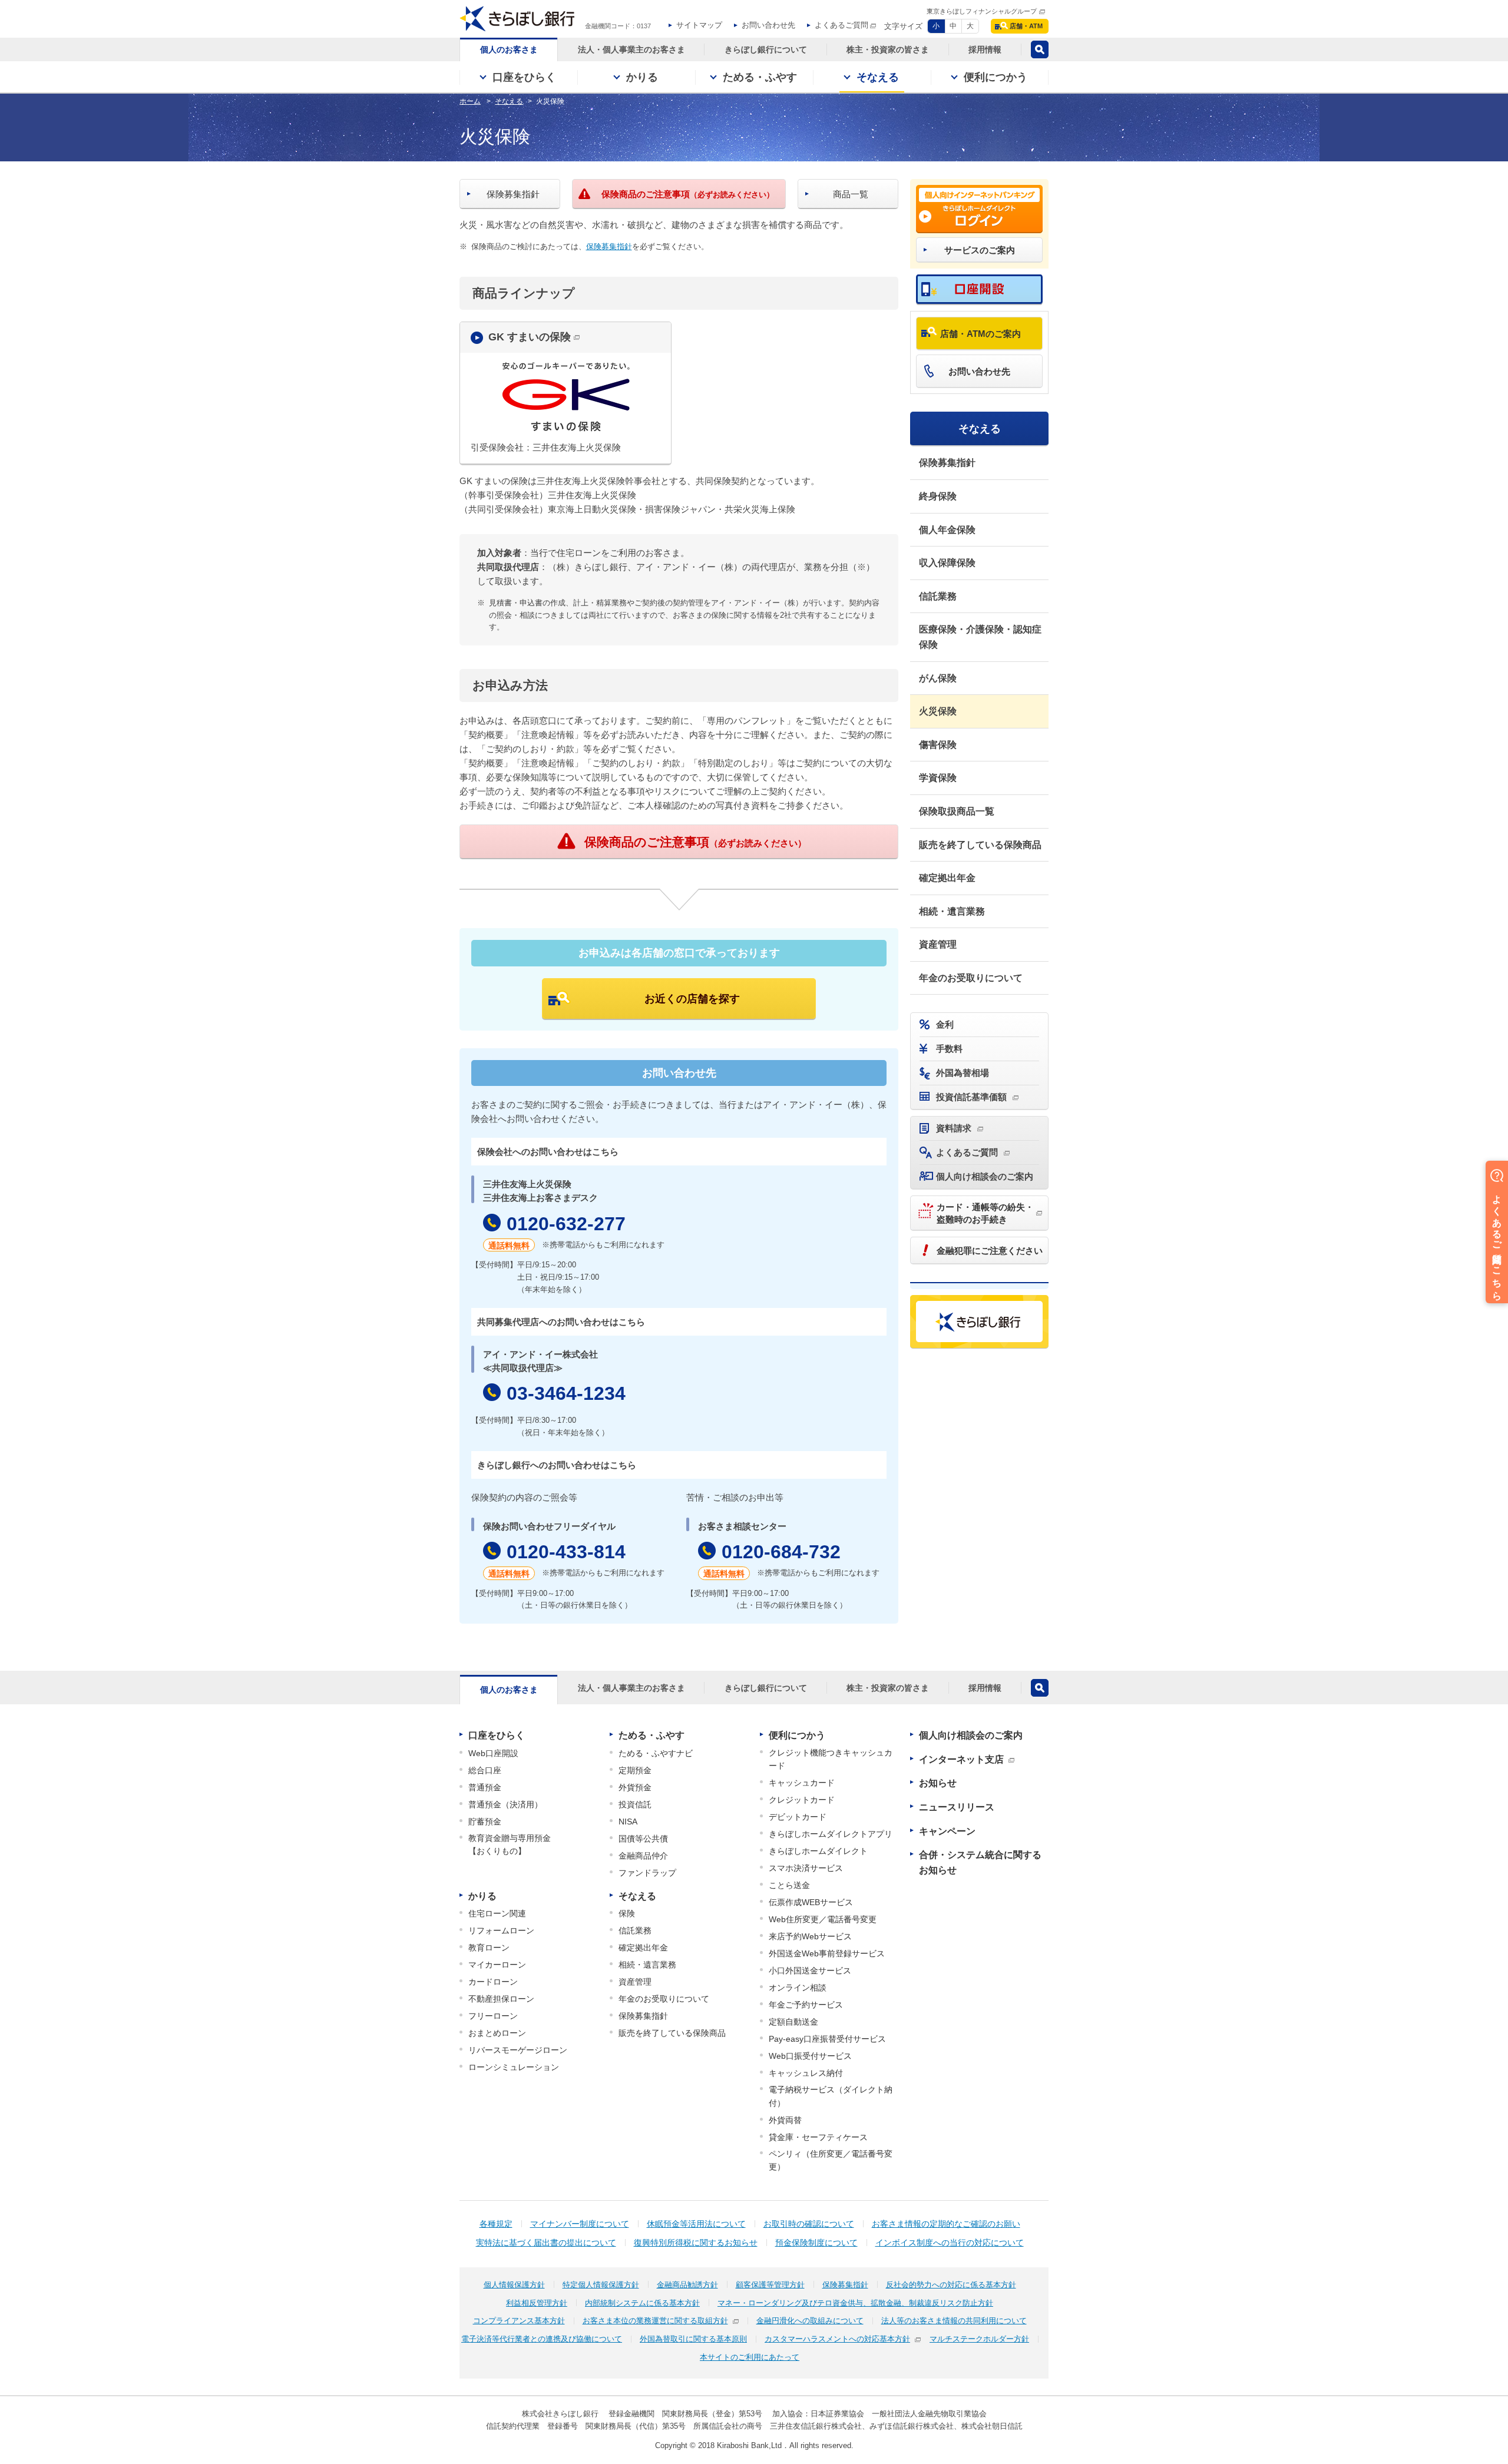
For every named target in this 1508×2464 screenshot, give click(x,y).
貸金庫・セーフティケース (818, 2137)
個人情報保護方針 (514, 2285)
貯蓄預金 (485, 1821)
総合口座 (485, 1770)
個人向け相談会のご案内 (971, 1735)
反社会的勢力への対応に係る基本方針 (951, 2285)
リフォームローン (501, 1930)
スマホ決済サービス (806, 1868)
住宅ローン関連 (497, 1913)
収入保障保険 (947, 563)
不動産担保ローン (501, 1999)
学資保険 (938, 778)
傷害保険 (938, 745)
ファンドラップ (647, 1873)
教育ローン (489, 1948)
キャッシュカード (802, 1783)
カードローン (493, 1982)
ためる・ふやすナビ (656, 1753)
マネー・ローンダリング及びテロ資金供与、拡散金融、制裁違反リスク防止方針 (855, 2303)
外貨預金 (635, 1787)
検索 (1040, 49)
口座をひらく (497, 1735)
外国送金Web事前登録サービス (827, 1953)
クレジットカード (802, 1800)
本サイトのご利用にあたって (750, 2357)
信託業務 (938, 596)
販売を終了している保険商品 (980, 845)
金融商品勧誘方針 (687, 2285)
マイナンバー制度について (580, 2224)
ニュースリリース (957, 1807)
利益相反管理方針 (537, 2303)
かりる (482, 1896)
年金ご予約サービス (806, 2005)
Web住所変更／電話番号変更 (823, 1919)
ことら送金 (789, 1885)
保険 (627, 1913)
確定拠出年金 (947, 878)
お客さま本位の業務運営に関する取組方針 (655, 2321)
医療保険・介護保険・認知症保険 (980, 637)
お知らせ (938, 1783)
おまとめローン (497, 2033)
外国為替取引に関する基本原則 (693, 2339)
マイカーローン (497, 1965)
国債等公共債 (643, 1839)
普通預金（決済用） (505, 1804)
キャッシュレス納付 (806, 2073)
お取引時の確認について (809, 2224)
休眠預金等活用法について (696, 2224)
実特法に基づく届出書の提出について (546, 2243)
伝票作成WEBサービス (811, 1902)
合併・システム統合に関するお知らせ (980, 1862)
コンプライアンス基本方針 (519, 2321)
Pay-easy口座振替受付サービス (827, 2039)
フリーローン (493, 2016)
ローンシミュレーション (514, 2067)
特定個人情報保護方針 (601, 2285)
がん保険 (938, 678)
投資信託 (635, 1804)
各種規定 (496, 2224)
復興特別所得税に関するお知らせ (696, 2243)
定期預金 (635, 1770)
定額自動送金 (793, 2022)
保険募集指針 (609, 246)
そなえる (980, 429)
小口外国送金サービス (810, 1970)
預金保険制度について (816, 2243)
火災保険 (938, 711)
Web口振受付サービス (810, 2056)
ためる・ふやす (652, 1735)
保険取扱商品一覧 (957, 811)
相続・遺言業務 (952, 911)
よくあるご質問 (841, 25)
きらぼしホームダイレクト (818, 1851)
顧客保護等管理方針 (770, 2285)
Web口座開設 (493, 1753)
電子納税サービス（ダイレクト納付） (831, 2096)
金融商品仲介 (643, 1856)
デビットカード (798, 1817)
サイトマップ (699, 25)
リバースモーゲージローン (518, 2050)
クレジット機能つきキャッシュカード (831, 1759)
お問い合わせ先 (768, 25)
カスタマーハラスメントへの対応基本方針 (837, 2339)
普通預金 (485, 1787)
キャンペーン (947, 1831)
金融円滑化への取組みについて (810, 2321)
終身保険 (938, 496)
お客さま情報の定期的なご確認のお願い (946, 2224)
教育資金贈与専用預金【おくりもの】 (510, 1844)
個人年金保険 (947, 530)
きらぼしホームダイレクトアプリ (831, 1834)
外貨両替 (785, 2120)
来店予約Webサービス (810, 1936)
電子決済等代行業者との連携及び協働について (542, 2339)
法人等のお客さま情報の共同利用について (954, 2321)
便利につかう (797, 1735)
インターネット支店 (961, 1759)
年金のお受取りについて (971, 978)
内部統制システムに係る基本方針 (642, 2303)
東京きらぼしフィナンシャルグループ (982, 11)
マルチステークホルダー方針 (979, 2339)
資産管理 (938, 944)
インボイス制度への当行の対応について (950, 2243)
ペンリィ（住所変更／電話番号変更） (831, 2160)
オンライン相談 (798, 1988)
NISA (628, 1821)
